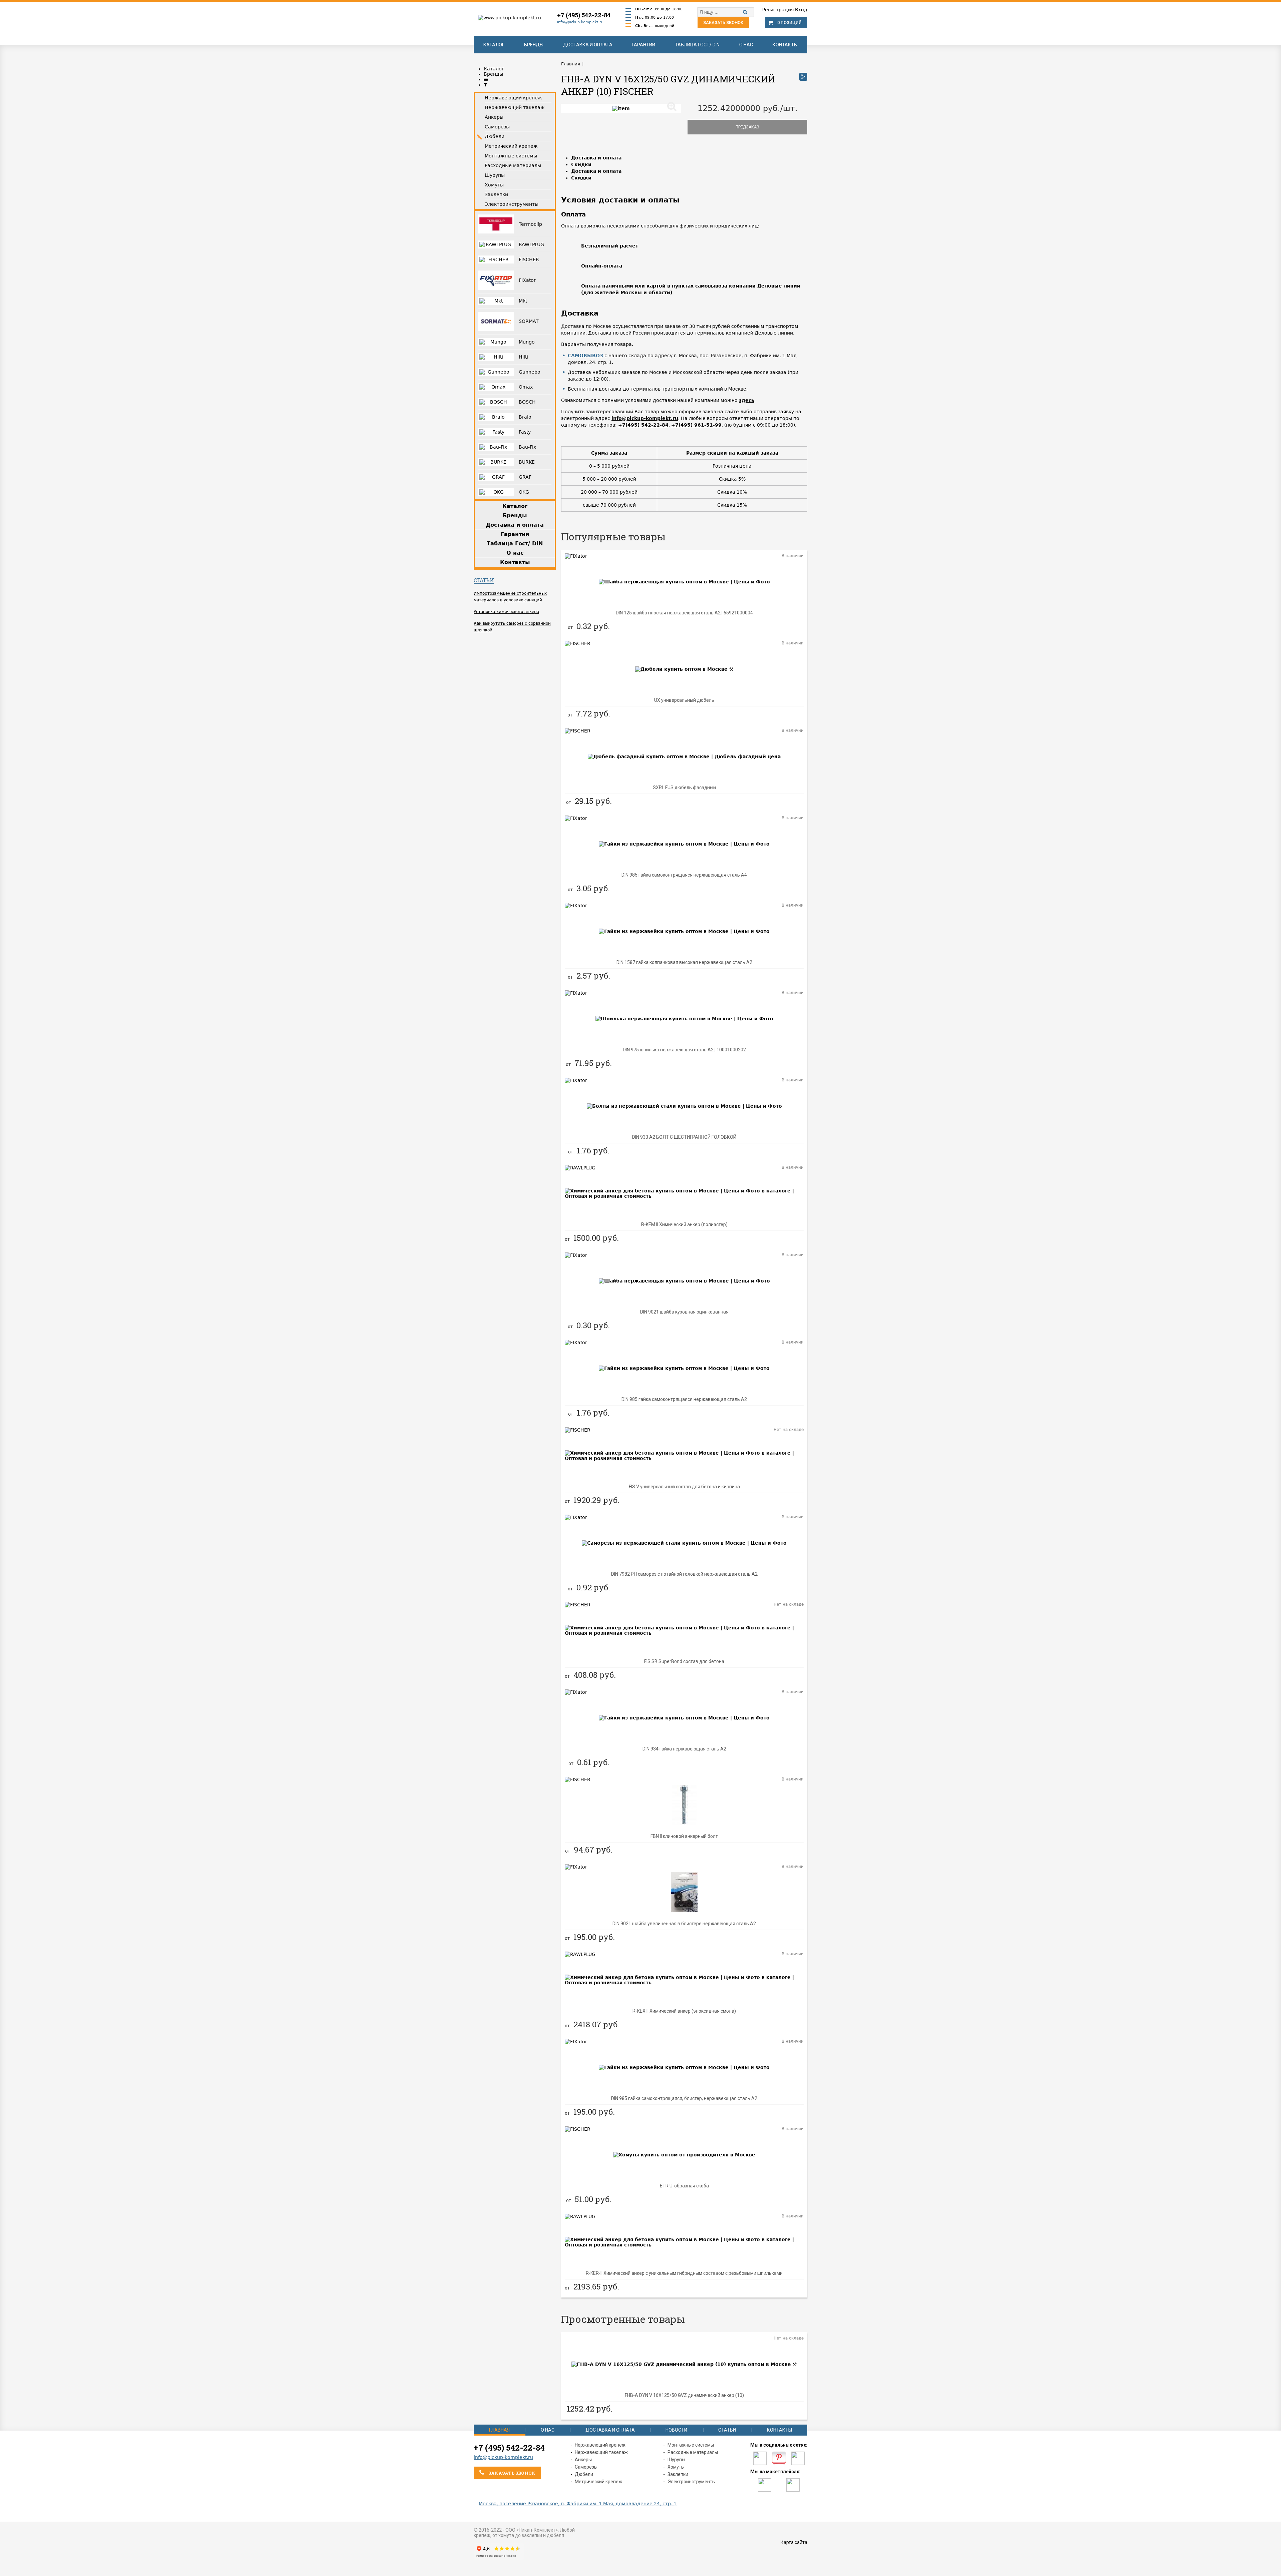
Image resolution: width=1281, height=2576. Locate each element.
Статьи (484, 580)
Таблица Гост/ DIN (697, 45)
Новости (676, 2430)
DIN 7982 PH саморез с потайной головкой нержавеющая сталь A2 (684, 1574)
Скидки (581, 164)
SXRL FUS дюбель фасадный (684, 788)
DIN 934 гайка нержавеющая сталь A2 (684, 1749)
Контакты (785, 45)
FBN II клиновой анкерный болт (684, 1836)
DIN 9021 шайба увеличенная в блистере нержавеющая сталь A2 (684, 1924)
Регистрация (778, 10)
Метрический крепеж (598, 2482)
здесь (747, 400)
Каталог (494, 45)
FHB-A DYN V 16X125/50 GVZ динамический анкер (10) (684, 2395)
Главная (499, 2430)
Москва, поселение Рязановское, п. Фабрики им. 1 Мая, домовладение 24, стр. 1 (578, 2504)
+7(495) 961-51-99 (696, 425)
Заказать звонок (723, 23)
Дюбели (584, 2474)
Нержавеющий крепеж (600, 2445)
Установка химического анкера (506, 612)
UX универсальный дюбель (684, 700)
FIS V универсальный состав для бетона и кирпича (684, 1487)
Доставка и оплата (588, 45)
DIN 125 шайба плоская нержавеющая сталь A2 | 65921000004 (684, 613)
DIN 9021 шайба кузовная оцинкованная (684, 1312)
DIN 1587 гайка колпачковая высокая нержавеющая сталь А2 (684, 962)
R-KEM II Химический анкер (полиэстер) (684, 1224)
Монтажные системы (691, 2445)
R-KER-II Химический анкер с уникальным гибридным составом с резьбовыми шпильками (684, 2273)
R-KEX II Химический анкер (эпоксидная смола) (684, 2011)
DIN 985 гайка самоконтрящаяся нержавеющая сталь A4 (684, 875)
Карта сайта (794, 2542)
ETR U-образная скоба (684, 2186)
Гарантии (644, 45)
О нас (746, 45)
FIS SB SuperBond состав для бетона (684, 1661)
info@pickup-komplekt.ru (580, 22)
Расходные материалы (693, 2452)
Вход (801, 10)
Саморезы (586, 2467)
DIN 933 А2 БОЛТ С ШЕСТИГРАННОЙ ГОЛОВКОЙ (684, 1137)
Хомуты (676, 2467)
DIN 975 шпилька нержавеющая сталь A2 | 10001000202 (684, 1050)
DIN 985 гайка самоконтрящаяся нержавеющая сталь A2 (684, 1399)
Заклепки (678, 2474)
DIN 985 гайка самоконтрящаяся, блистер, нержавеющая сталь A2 (684, 2098)
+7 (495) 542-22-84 (584, 15)
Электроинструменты (692, 2482)
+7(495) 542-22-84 (643, 425)
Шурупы (676, 2460)
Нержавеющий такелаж (601, 2452)
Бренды (534, 45)
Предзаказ (747, 127)
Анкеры (583, 2460)
